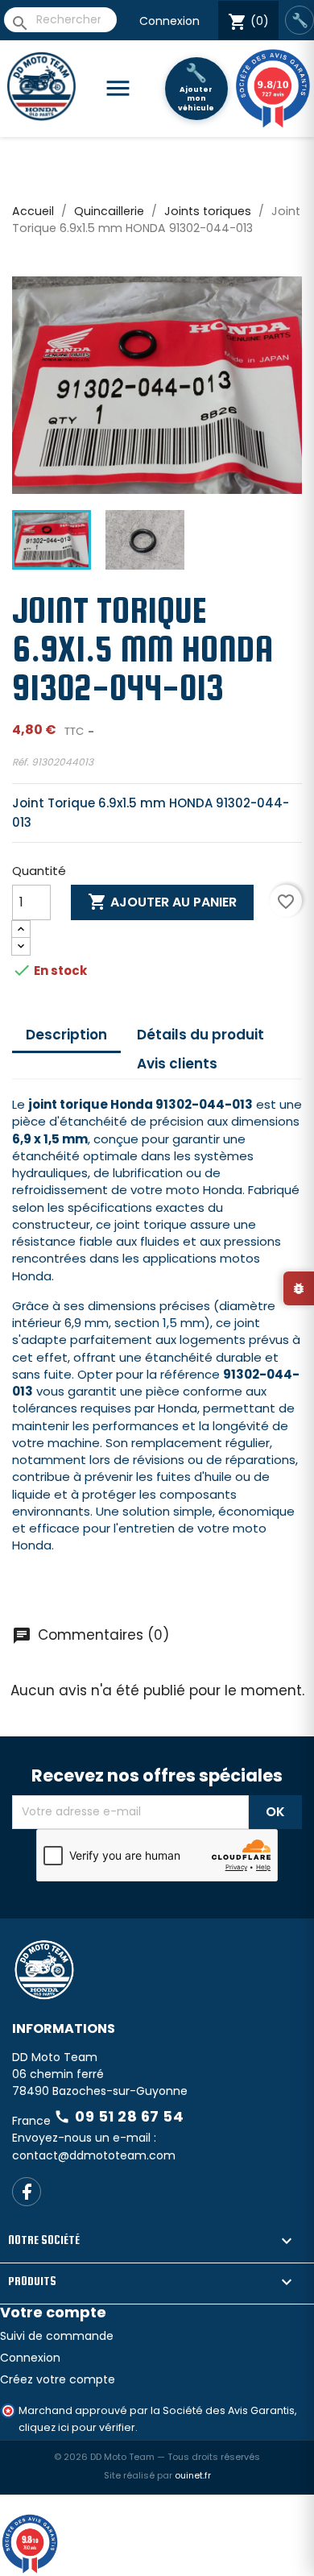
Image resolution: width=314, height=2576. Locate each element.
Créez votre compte (58, 2379)
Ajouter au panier (162, 902)
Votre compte (53, 2312)
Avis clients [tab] (177, 1064)
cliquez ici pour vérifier (77, 2427)
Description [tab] (66, 1035)
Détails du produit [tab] (200, 1035)
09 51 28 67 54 (119, 2116)
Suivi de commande (57, 2336)
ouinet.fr (193, 2475)
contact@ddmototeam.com (94, 2155)
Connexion (169, 21)
